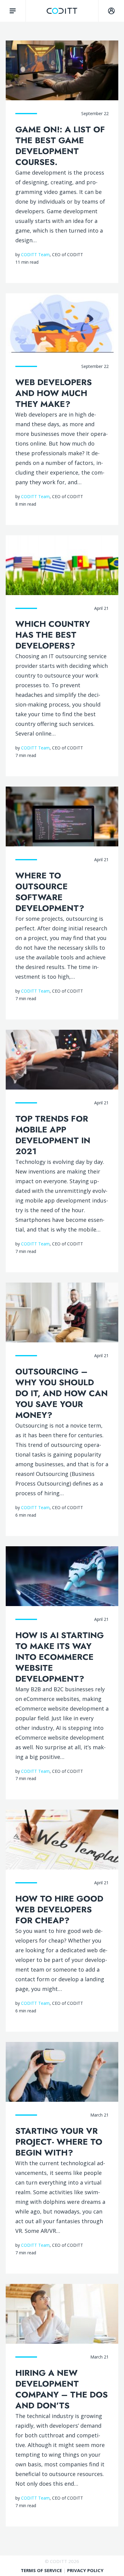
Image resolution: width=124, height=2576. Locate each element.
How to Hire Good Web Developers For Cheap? (59, 1909)
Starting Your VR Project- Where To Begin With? (59, 2142)
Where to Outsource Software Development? (50, 892)
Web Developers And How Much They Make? (54, 393)
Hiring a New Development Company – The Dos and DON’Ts (62, 2389)
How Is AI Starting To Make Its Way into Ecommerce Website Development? (60, 1657)
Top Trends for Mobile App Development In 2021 (53, 1135)
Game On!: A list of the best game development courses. (60, 146)
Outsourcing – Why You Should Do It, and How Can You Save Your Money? (62, 1393)
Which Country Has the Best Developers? (53, 635)
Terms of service (42, 2570)
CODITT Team (35, 254)
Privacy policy (85, 2570)
